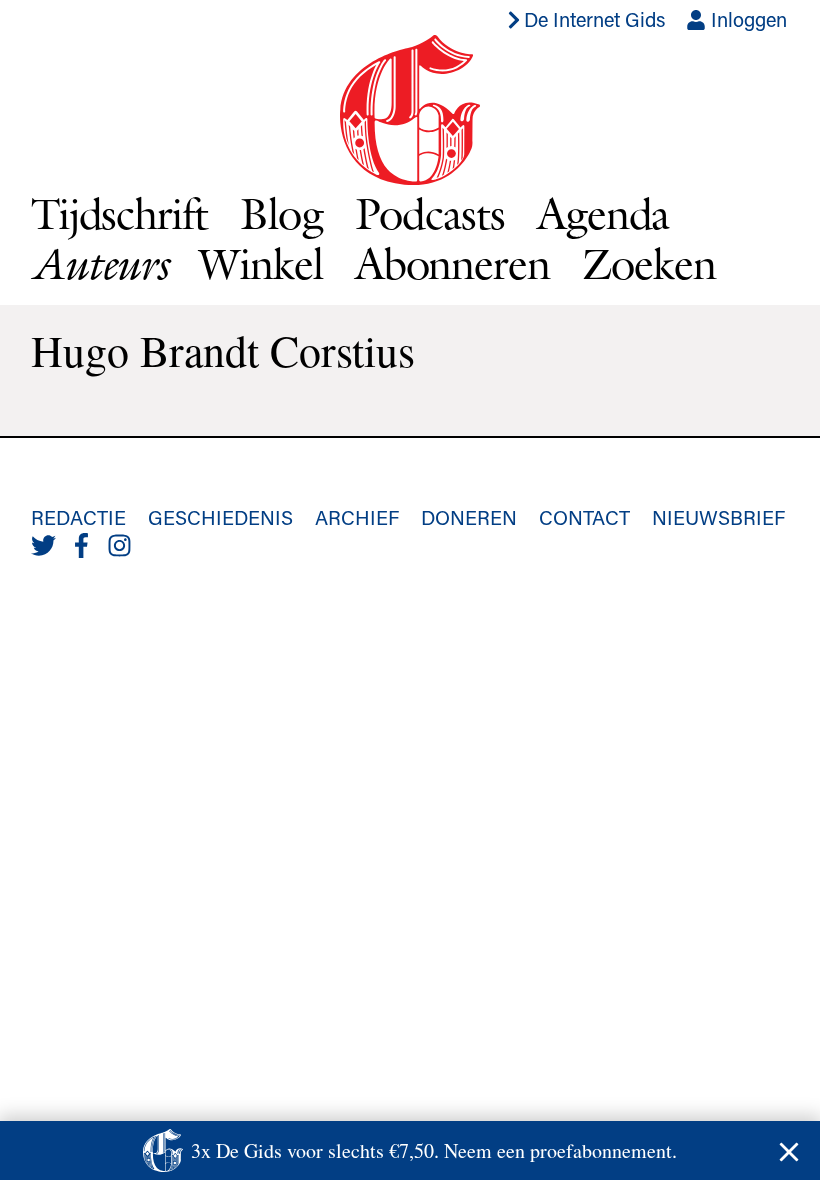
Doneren (469, 517)
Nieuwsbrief (718, 517)
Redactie (78, 517)
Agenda (603, 213)
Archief (357, 517)
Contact (584, 517)
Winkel (261, 263)
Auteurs (99, 263)
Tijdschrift (119, 213)
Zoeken (649, 263)
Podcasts (430, 213)
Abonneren (452, 263)
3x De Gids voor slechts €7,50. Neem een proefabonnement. (434, 1150)
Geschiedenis (220, 517)
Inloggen (746, 19)
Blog (281, 213)
